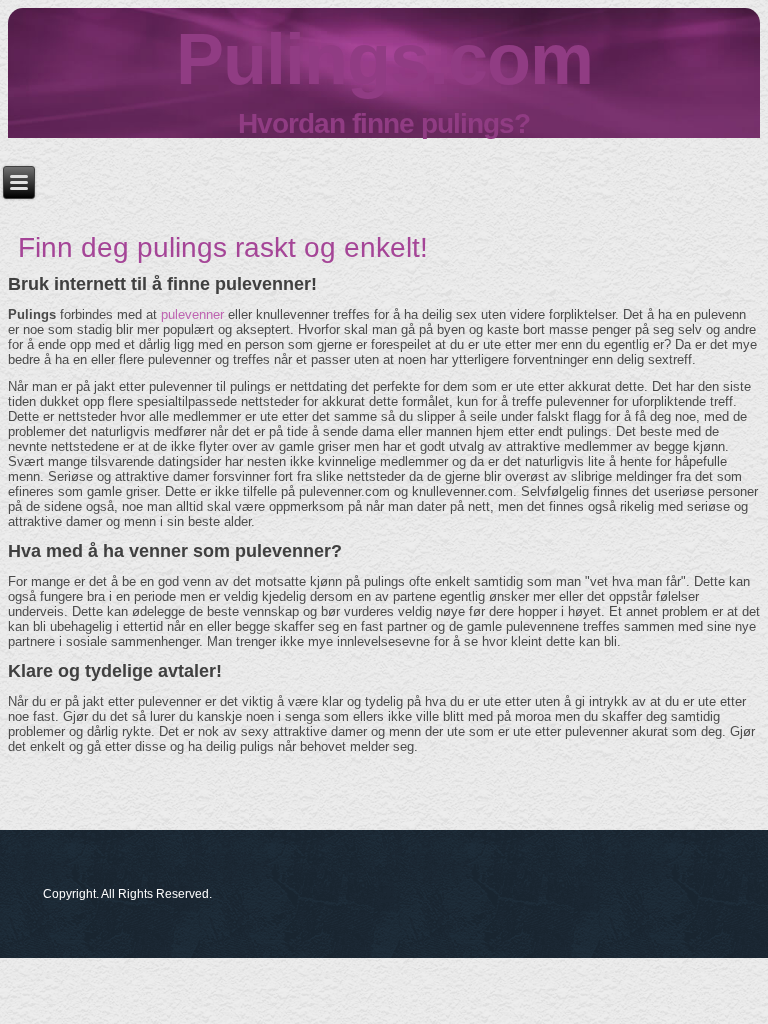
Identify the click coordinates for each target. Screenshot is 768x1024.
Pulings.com (384, 59)
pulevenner (192, 314)
